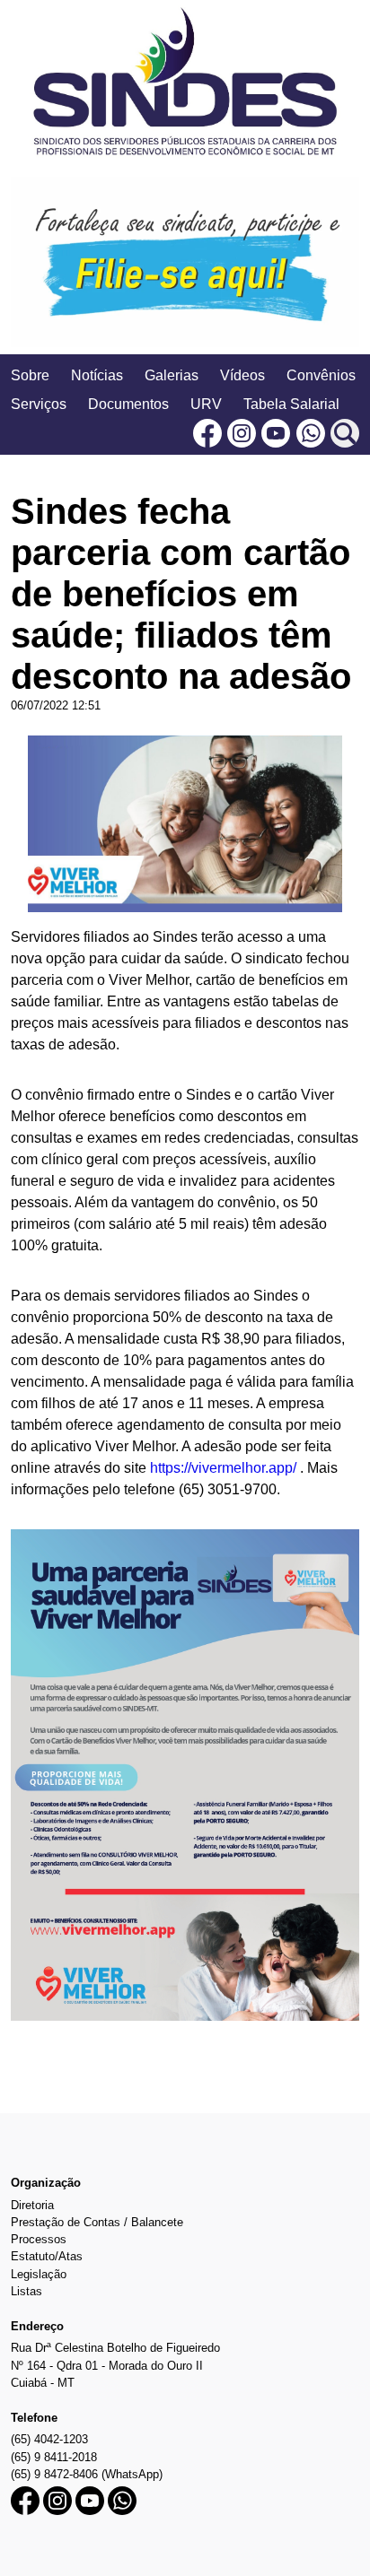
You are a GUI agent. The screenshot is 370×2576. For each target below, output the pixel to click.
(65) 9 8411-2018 (54, 2457)
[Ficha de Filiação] (185, 262)
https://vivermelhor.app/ (223, 1468)
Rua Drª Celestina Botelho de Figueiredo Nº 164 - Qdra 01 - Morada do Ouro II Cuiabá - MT (115, 2365)
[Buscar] (345, 433)
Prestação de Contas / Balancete (97, 2222)
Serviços (39, 404)
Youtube (276, 433)
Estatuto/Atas (47, 2256)
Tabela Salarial (291, 404)
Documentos (128, 404)
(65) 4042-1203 (49, 2439)
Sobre (30, 375)
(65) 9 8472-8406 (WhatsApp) (87, 2474)
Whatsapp (311, 433)
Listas (26, 2291)
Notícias (97, 375)
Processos (39, 2239)
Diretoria (32, 2205)
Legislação (39, 2274)
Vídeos (242, 375)
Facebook (207, 433)
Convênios (321, 375)
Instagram (242, 433)
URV (206, 404)
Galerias (172, 375)
